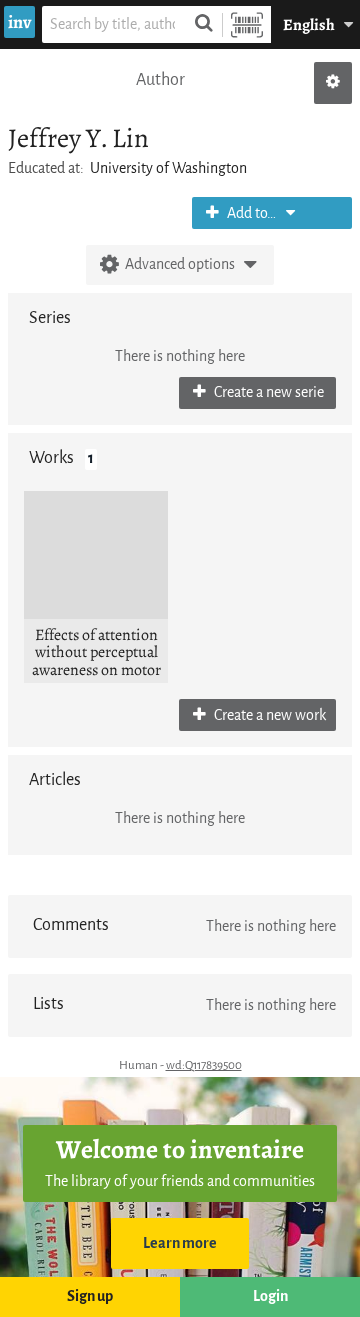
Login (270, 1296)
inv (19, 22)
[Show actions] (333, 83)
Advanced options (180, 264)
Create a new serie (267, 392)
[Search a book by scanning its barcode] (247, 24)
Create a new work (268, 715)
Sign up (90, 1296)
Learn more (180, 1243)
